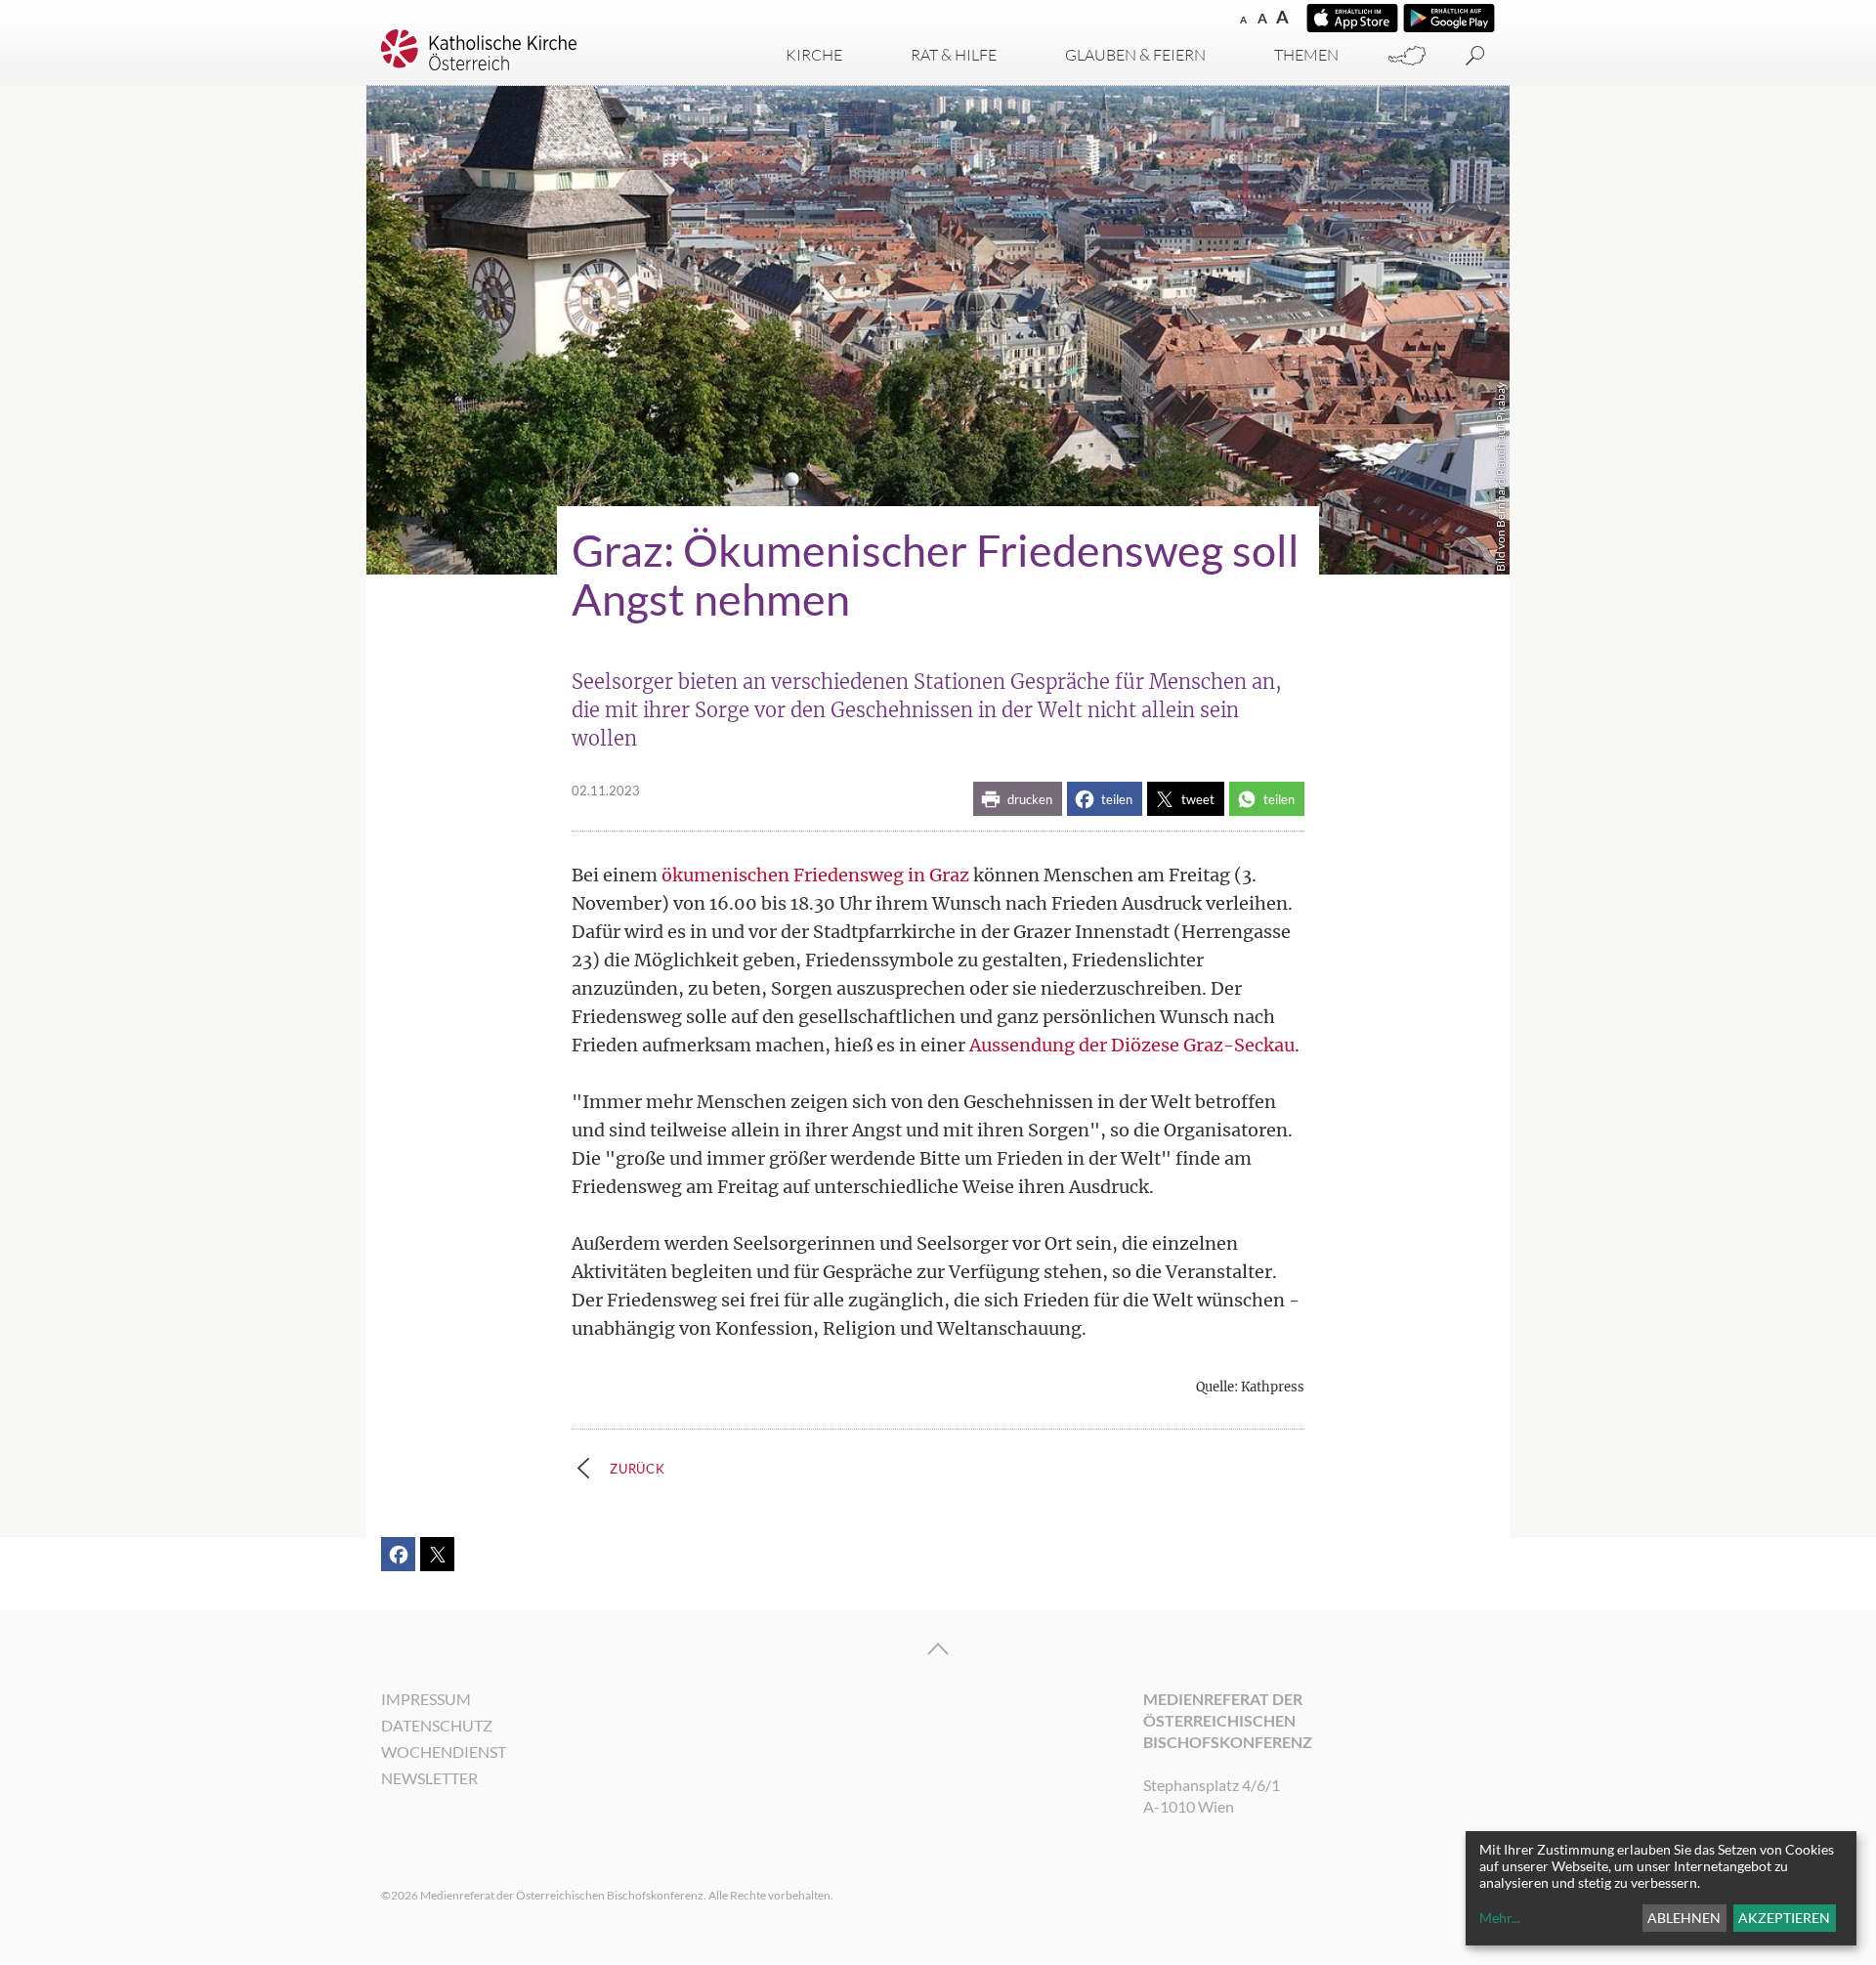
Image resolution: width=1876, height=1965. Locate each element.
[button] (1018, 799)
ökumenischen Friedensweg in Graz (815, 875)
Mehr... (1500, 1918)
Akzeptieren (1784, 1918)
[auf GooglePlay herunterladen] (1449, 18)
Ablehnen (1684, 1918)
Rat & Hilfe (954, 55)
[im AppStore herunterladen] (1352, 18)
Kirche (814, 55)
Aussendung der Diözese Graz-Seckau (1132, 1045)
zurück (638, 1469)
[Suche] (1475, 56)
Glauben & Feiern (1135, 55)
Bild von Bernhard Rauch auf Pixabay (1500, 477)
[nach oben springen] (938, 1649)
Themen (1306, 55)
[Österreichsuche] (1407, 56)
